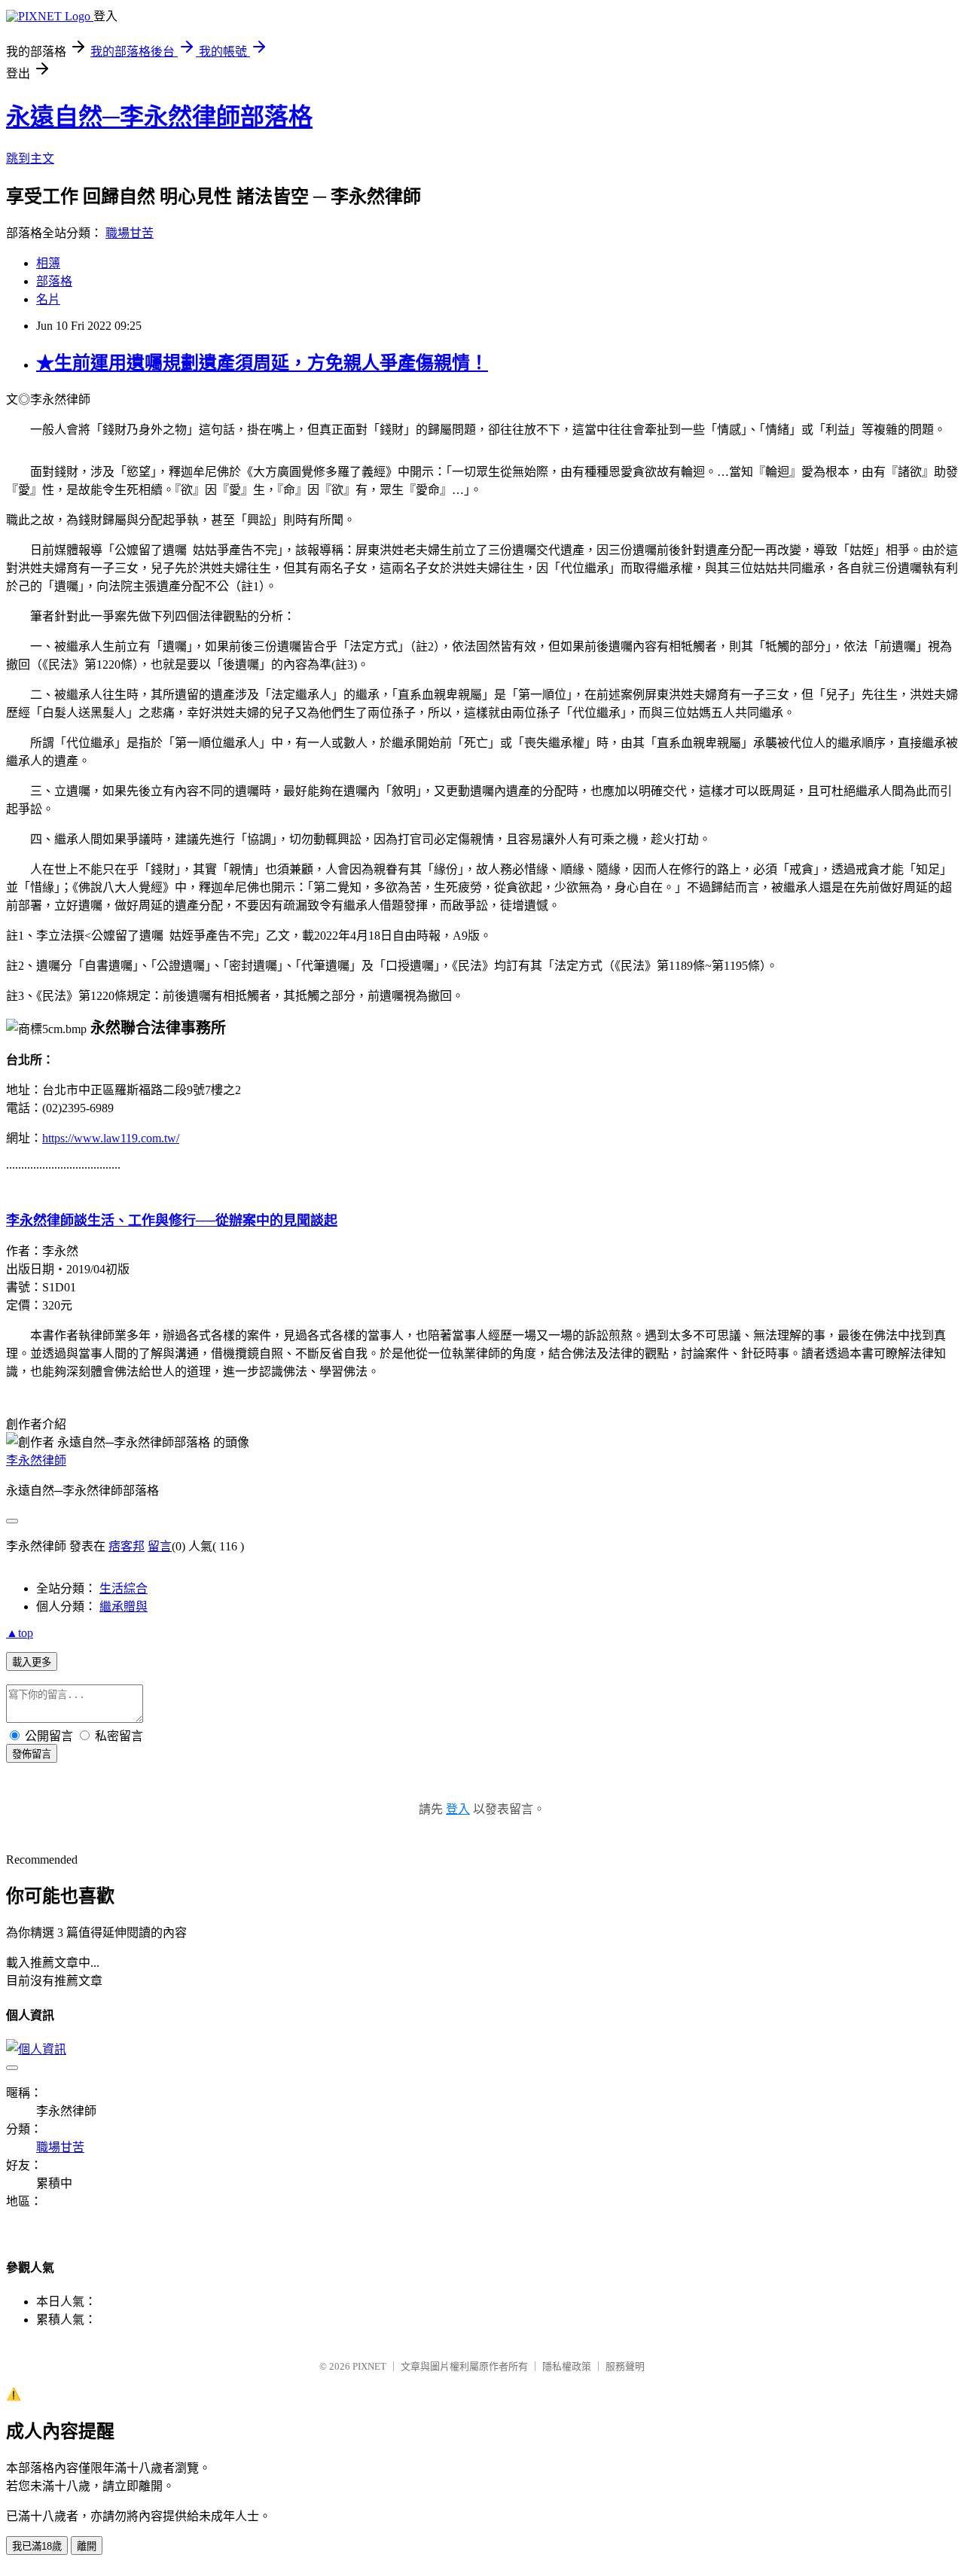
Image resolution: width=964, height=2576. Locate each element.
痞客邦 (127, 1546)
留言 (160, 1546)
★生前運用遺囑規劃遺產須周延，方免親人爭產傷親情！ (262, 363)
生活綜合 (124, 1588)
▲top (20, 1633)
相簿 (48, 263)
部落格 (54, 281)
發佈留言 (32, 1754)
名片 (48, 299)
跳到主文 (30, 159)
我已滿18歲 (37, 2546)
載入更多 (32, 1662)
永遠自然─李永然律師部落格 (159, 117)
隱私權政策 (567, 2366)
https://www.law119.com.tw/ (111, 1138)
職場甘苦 (130, 233)
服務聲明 (625, 2366)
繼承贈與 (124, 1607)
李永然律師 (36, 1460)
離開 (87, 2546)
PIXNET (369, 2366)
